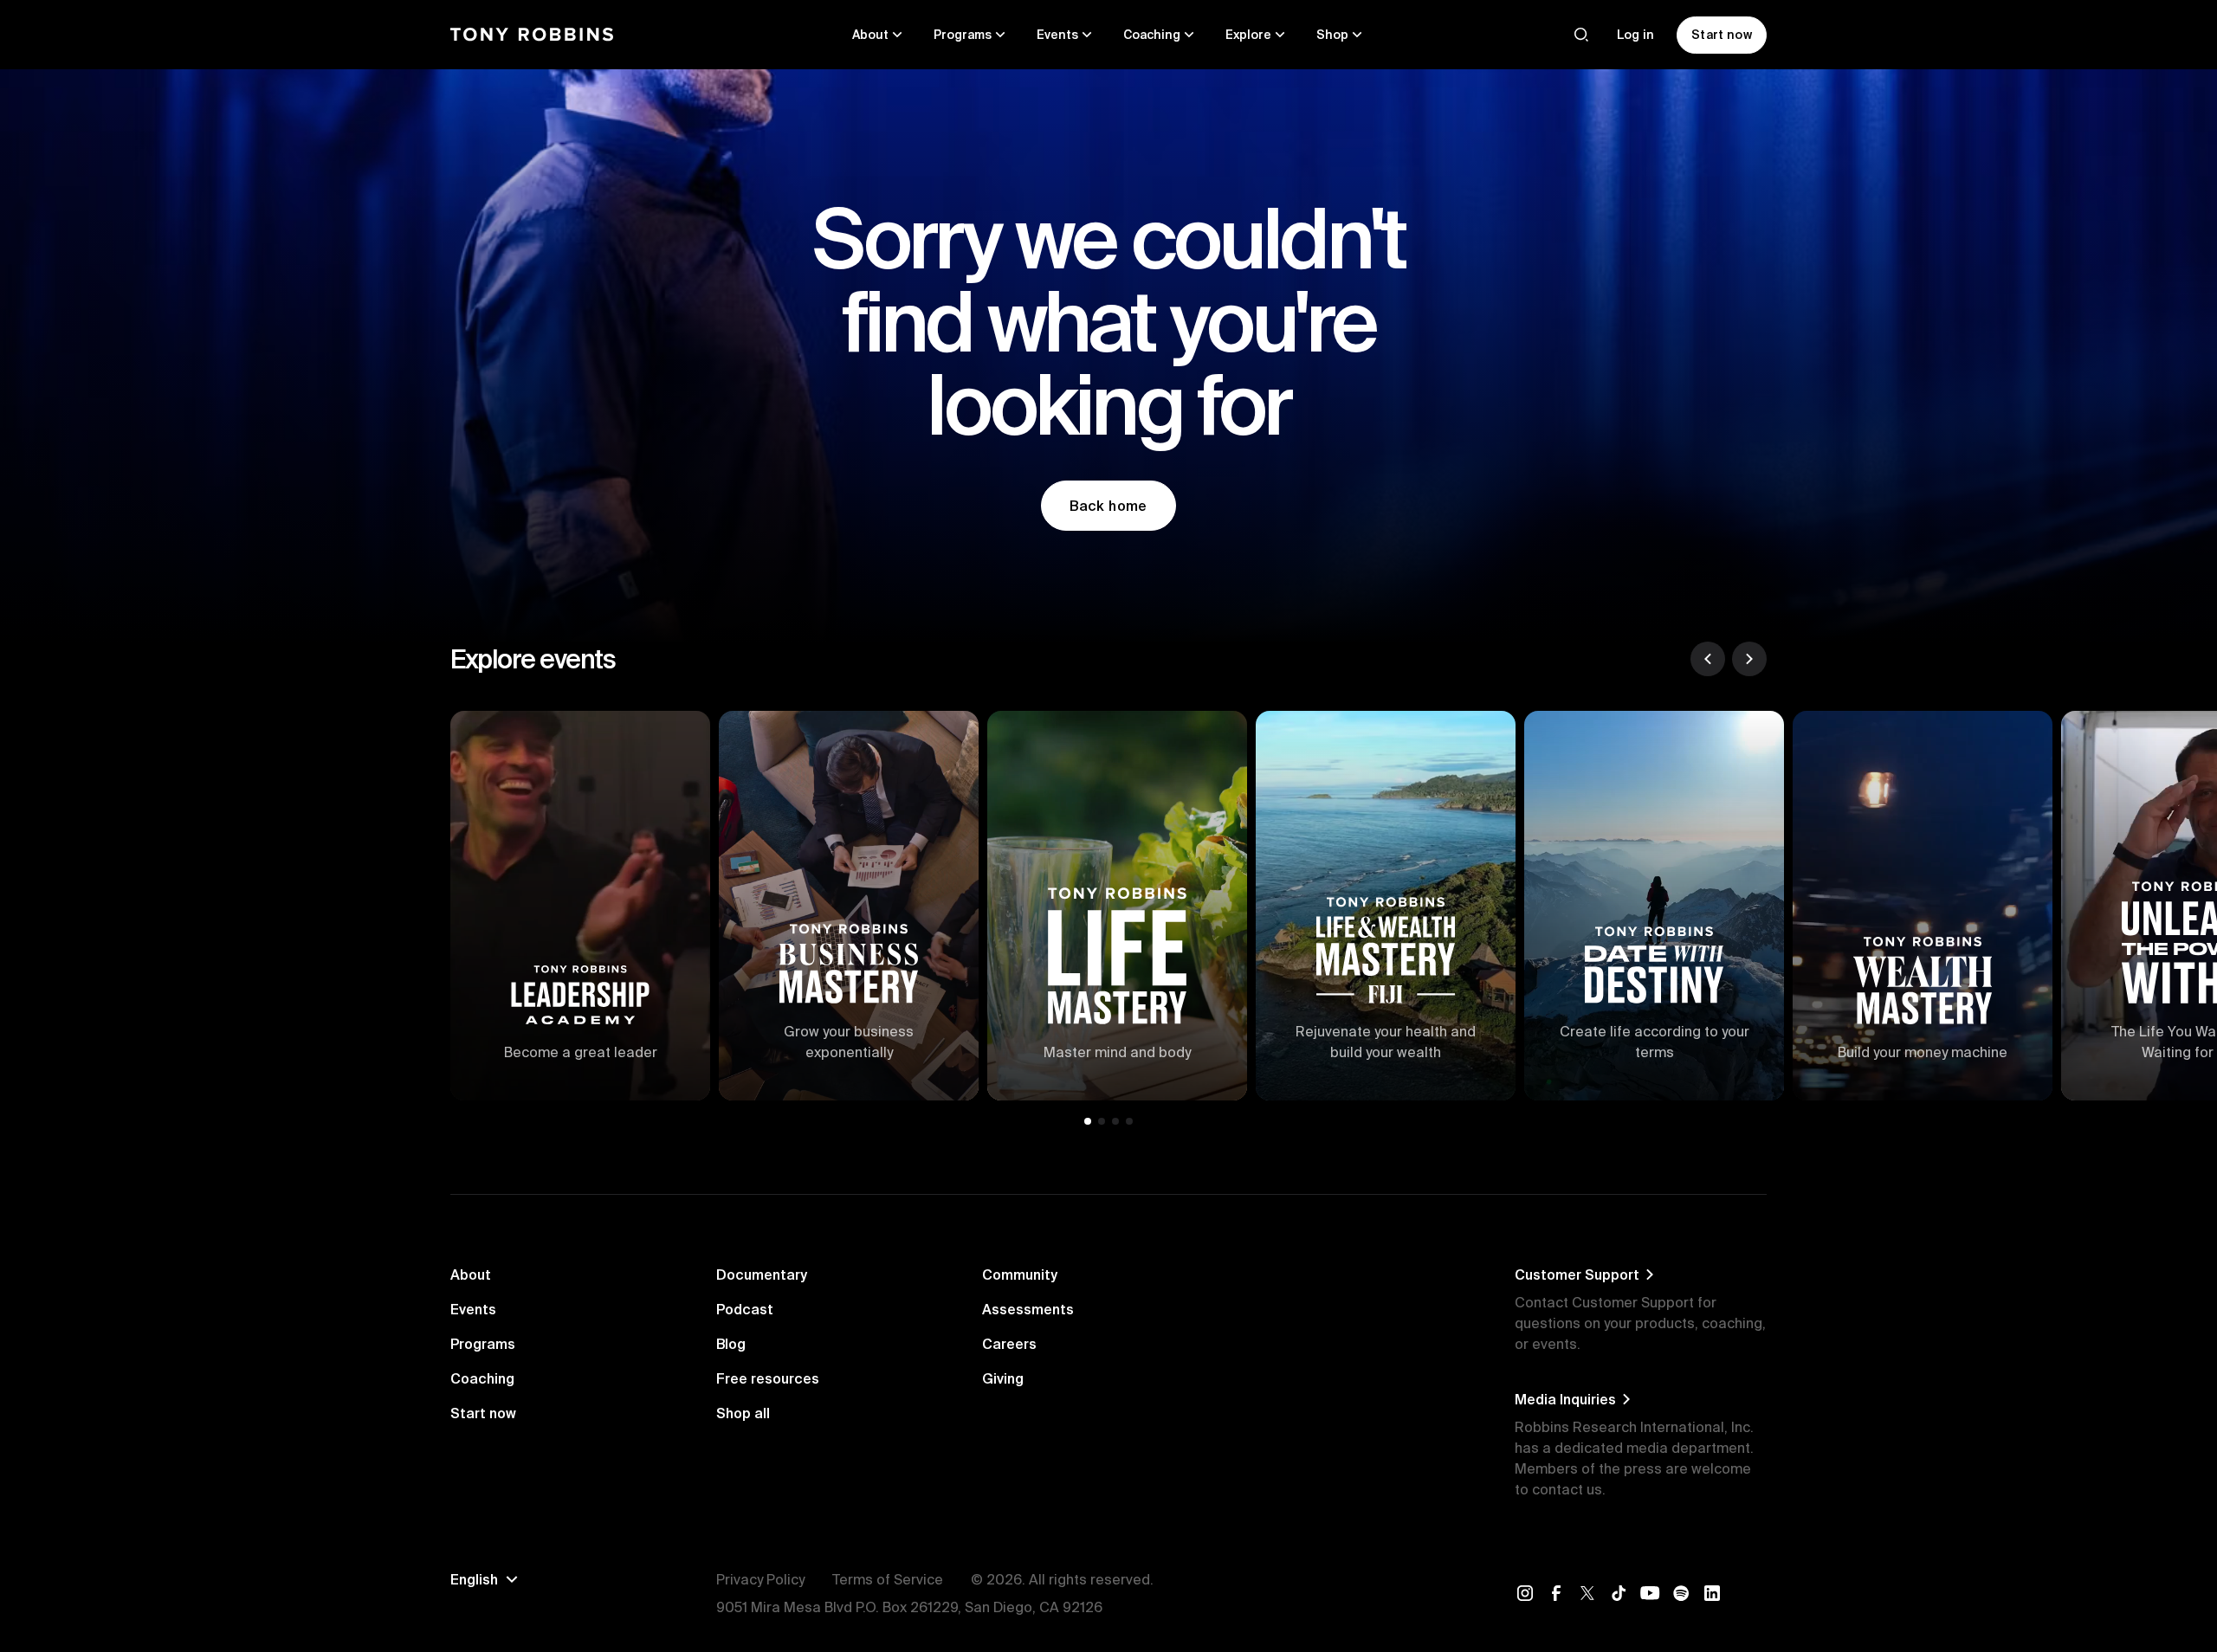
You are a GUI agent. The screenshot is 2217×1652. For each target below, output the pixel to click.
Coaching (482, 1378)
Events (473, 1309)
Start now (483, 1413)
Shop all (743, 1413)
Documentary (762, 1274)
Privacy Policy (760, 1579)
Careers (1009, 1344)
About (471, 1274)
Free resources (768, 1378)
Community (1020, 1274)
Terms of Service (888, 1579)
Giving (1003, 1378)
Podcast (745, 1309)
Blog (731, 1344)
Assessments (1028, 1309)
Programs (483, 1344)
